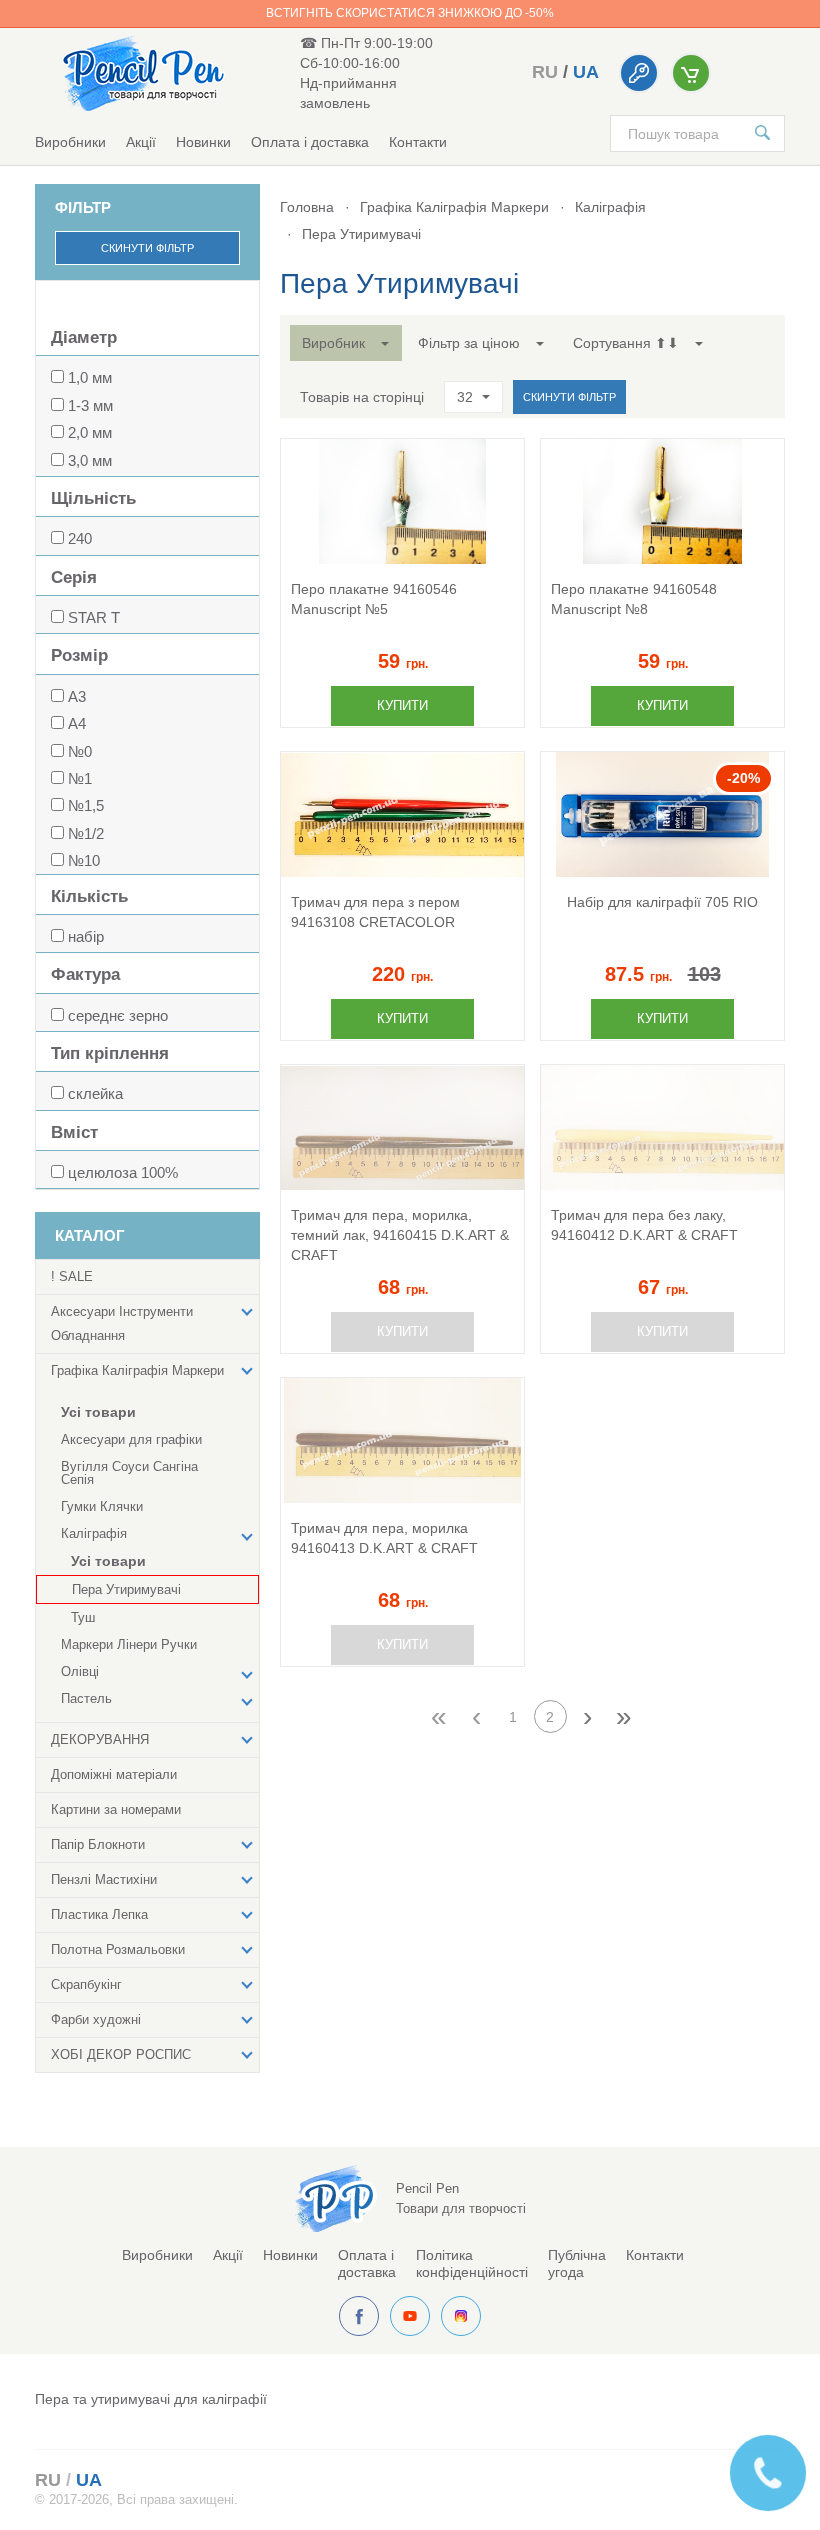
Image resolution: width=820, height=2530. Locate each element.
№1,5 (86, 805)
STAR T (94, 617)
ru (545, 72)
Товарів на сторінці (362, 397)
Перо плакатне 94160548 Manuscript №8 (634, 599)
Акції (141, 142)
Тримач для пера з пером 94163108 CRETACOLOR (375, 912)
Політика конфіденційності (472, 2263)
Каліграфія (610, 207)
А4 (77, 723)
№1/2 (86, 833)
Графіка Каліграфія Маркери (454, 207)
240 (80, 538)
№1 (80, 778)
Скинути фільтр (147, 248)
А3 (77, 696)
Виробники (70, 142)
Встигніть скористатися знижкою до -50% (410, 13)
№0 (80, 751)
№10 (84, 860)
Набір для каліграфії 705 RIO (662, 902)
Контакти (418, 142)
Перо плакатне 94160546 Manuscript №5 (374, 599)
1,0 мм (90, 377)
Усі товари (98, 1412)
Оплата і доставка (310, 142)
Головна (307, 207)
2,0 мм (90, 432)
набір (86, 936)
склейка (95, 1093)
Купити (402, 705)
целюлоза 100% (123, 1172)
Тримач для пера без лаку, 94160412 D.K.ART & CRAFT (644, 1225)
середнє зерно (118, 1015)
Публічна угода (577, 2263)
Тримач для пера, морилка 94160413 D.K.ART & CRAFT (384, 1538)
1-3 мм (90, 405)
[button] (346, 343)
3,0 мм (90, 460)
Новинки (203, 142)
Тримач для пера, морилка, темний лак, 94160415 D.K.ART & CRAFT (400, 1235)
